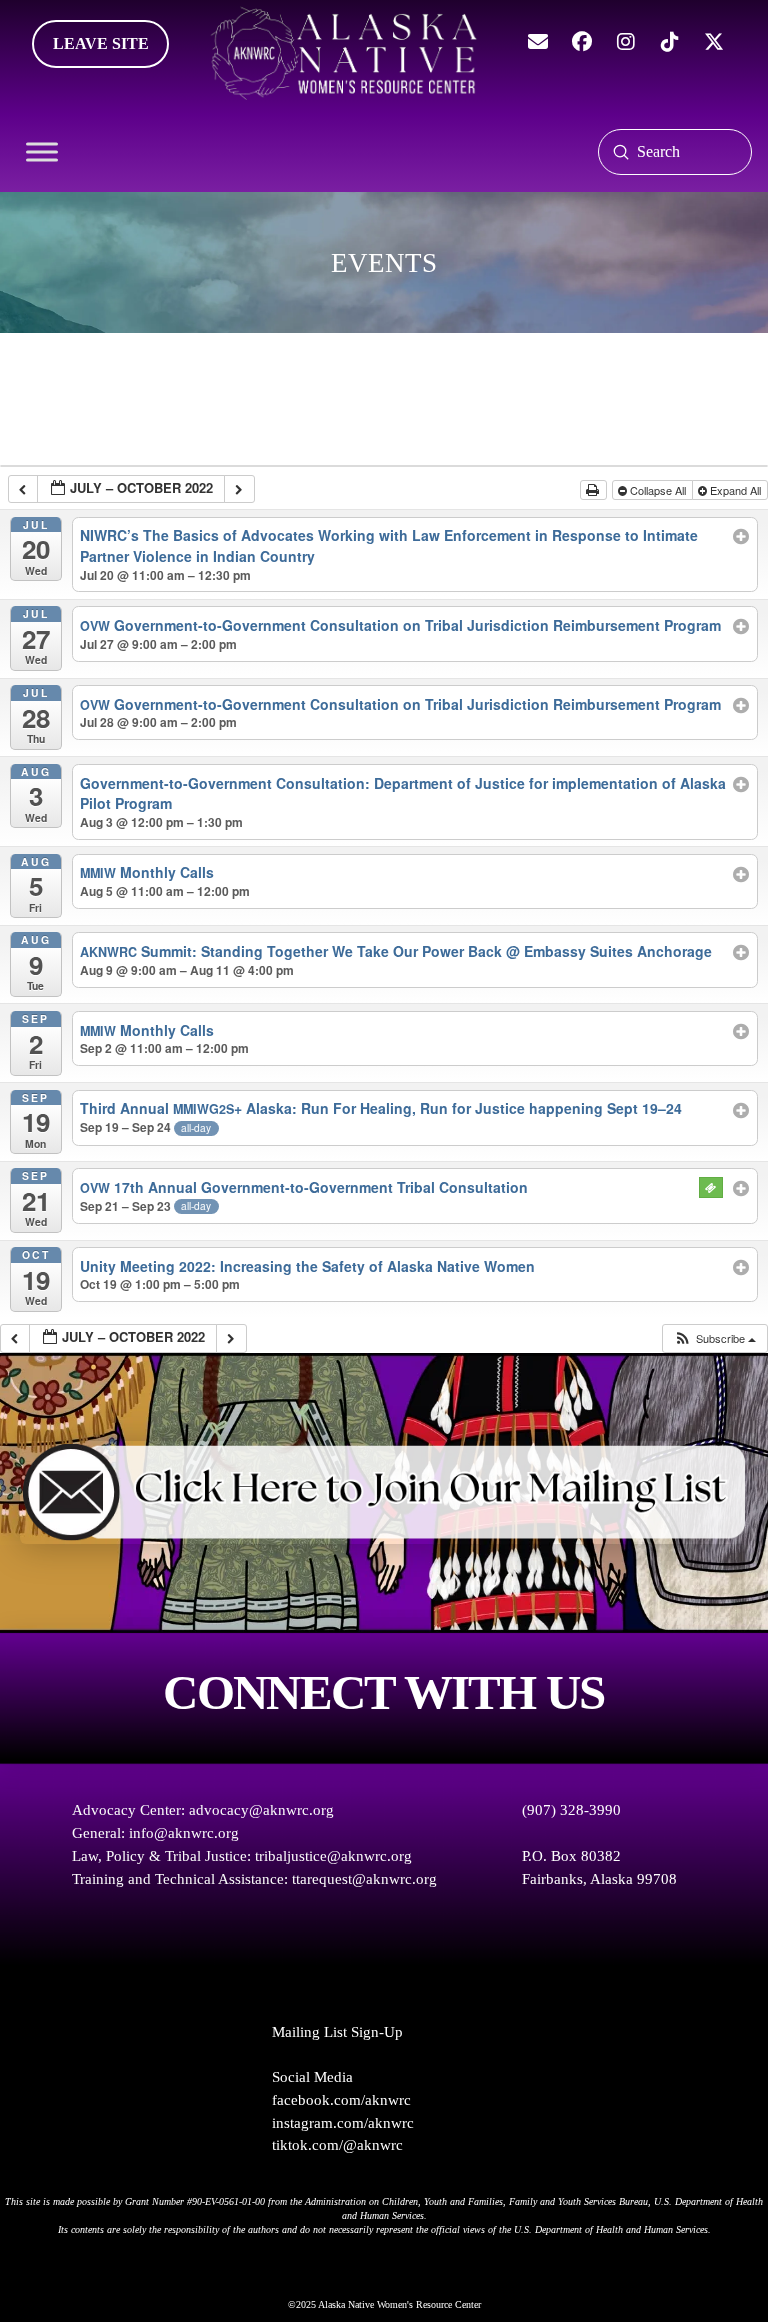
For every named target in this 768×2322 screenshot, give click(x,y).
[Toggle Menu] (42, 152)
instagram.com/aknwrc (343, 2123)
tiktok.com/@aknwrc (337, 2145)
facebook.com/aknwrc (341, 2100)
